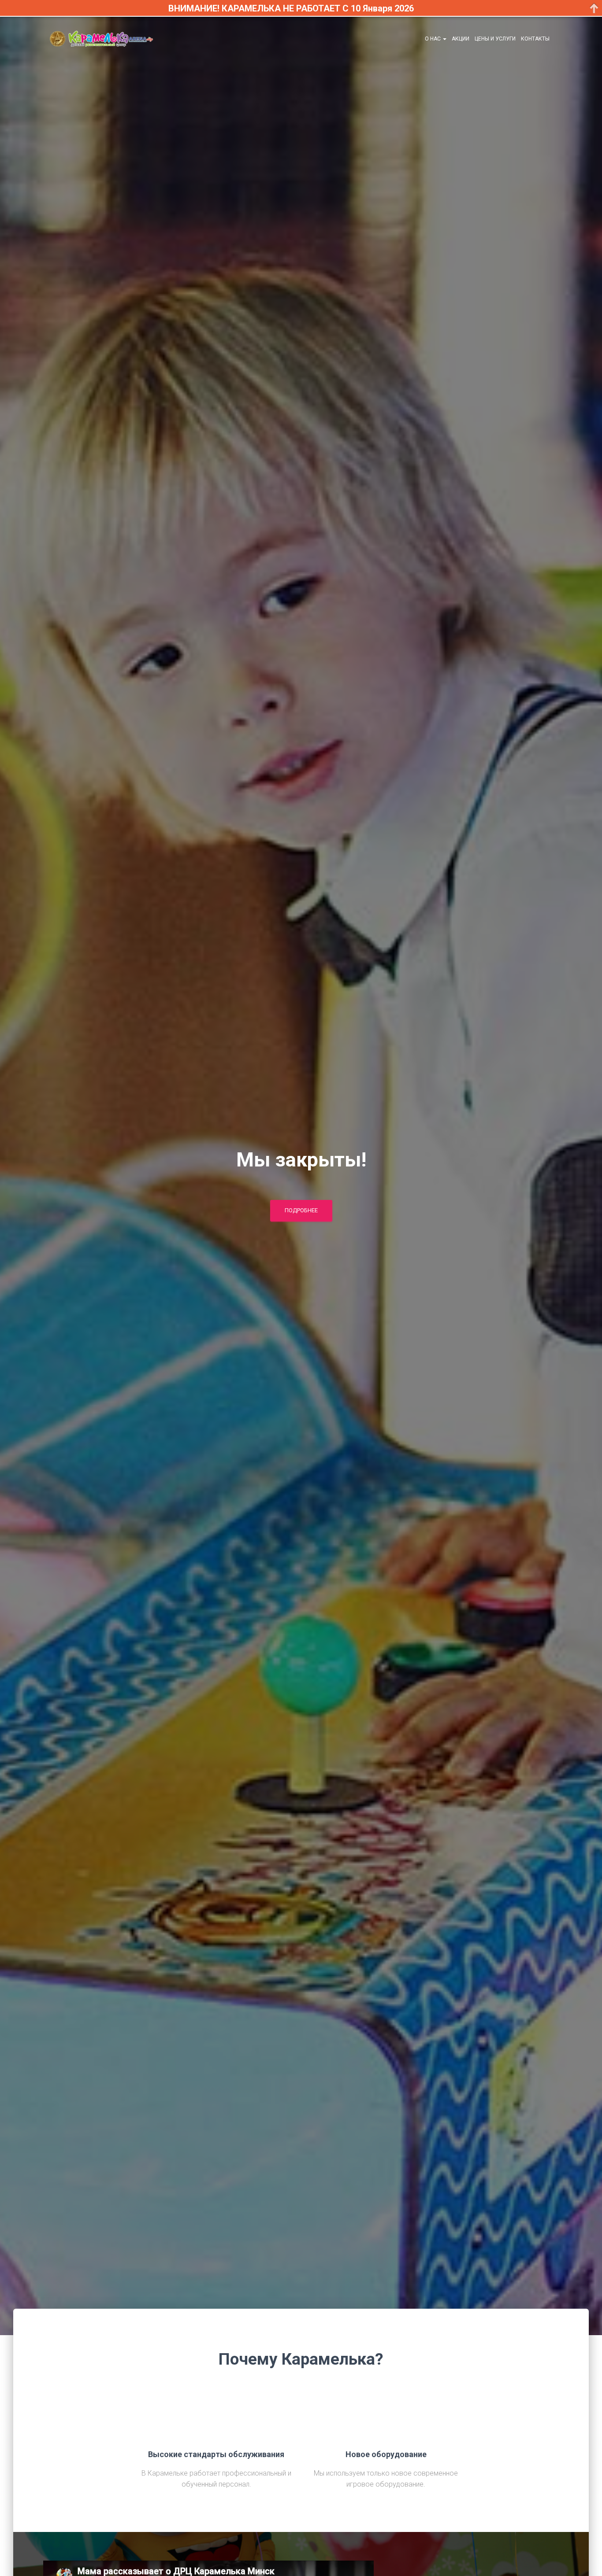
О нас (433, 39)
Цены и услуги (495, 39)
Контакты (535, 39)
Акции (461, 39)
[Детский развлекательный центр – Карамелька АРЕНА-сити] (102, 39)
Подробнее (301, 1210)
